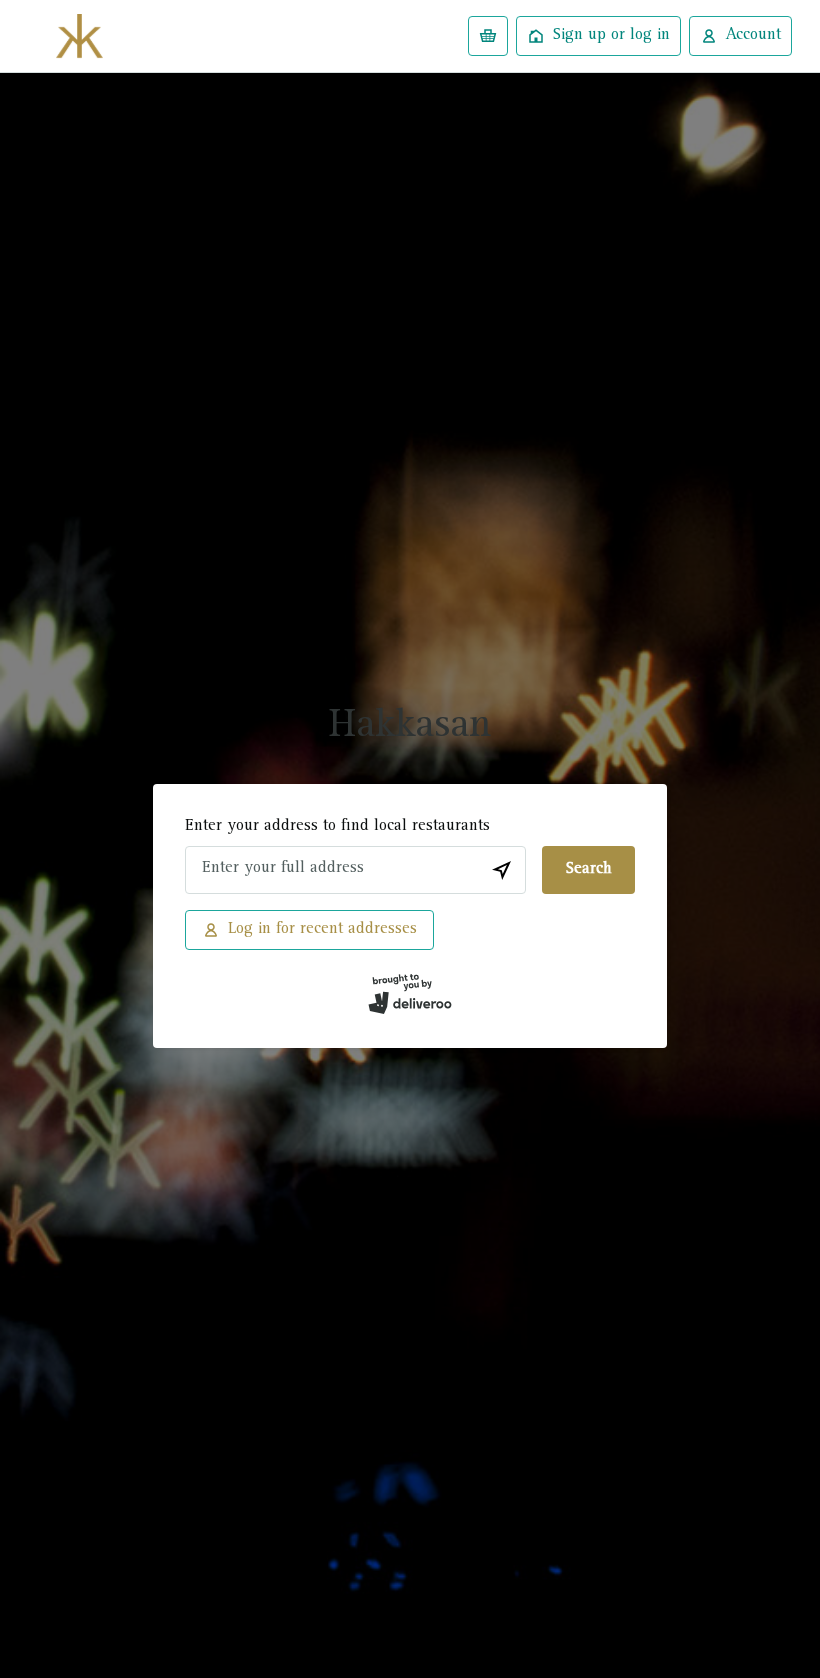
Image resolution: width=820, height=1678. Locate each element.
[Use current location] (502, 870)
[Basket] (488, 36)
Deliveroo (79, 36)
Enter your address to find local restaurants (337, 827)
